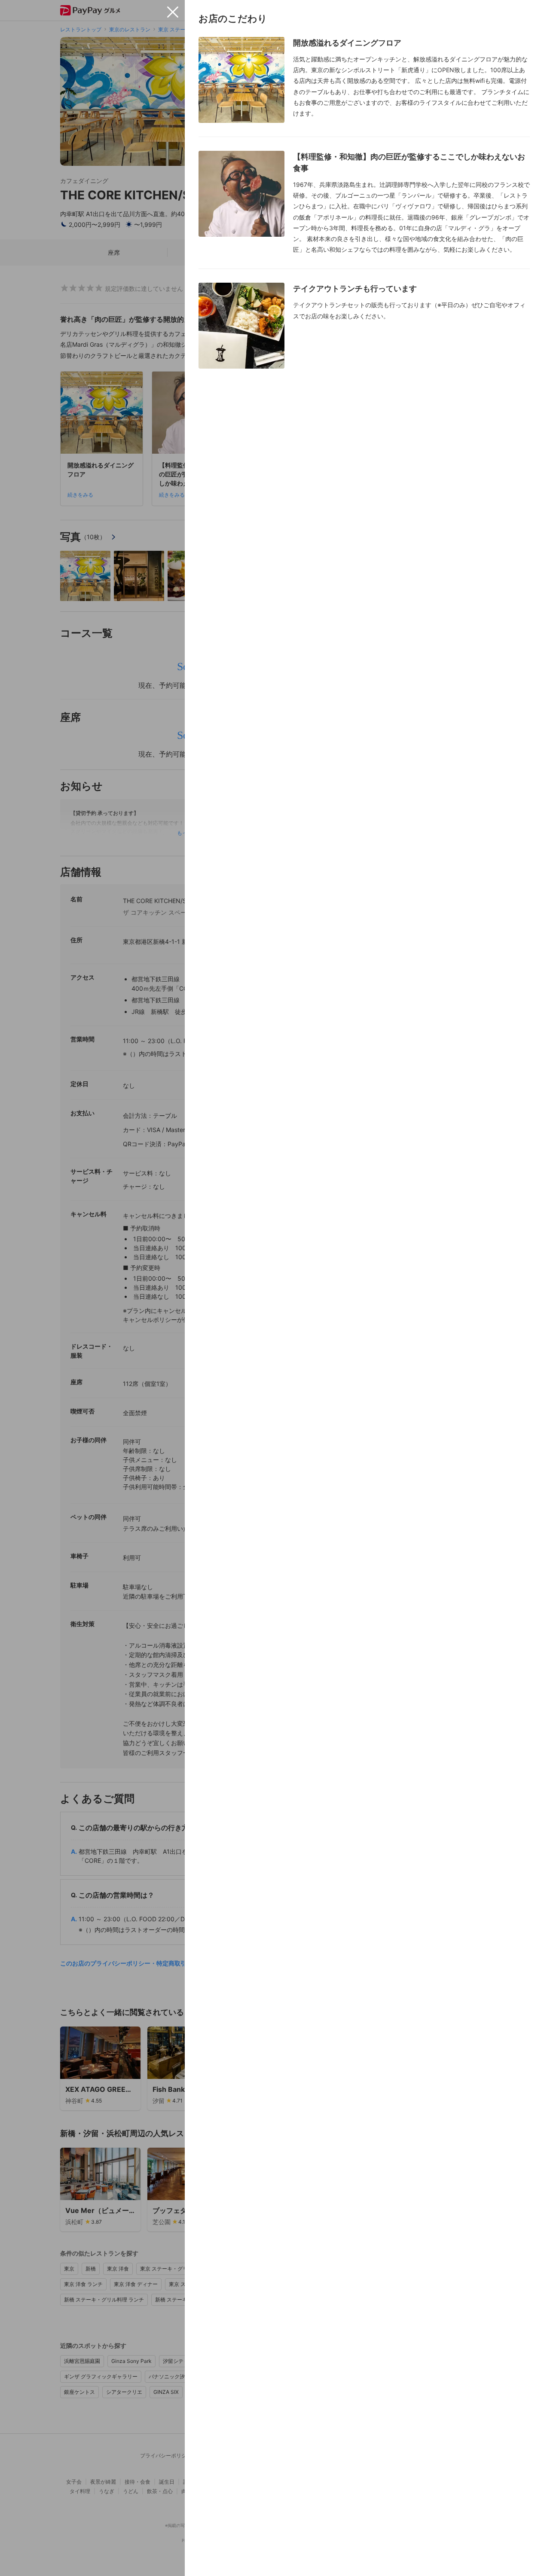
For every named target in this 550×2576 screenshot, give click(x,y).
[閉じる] (173, 12)
